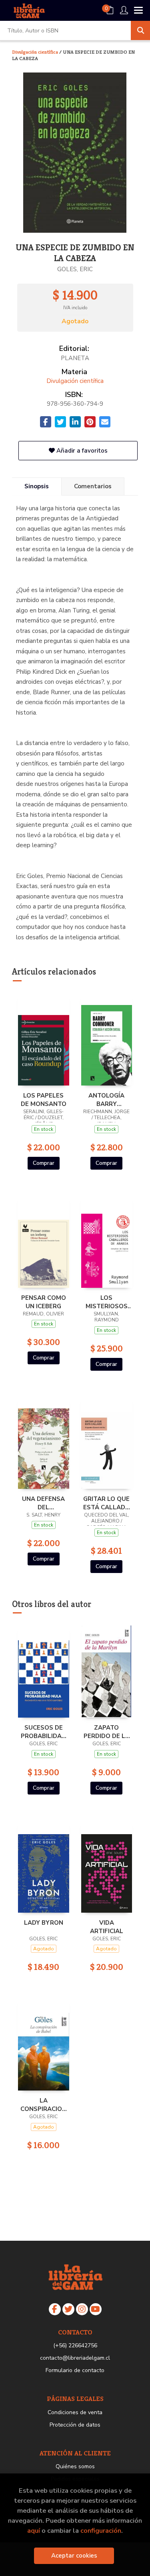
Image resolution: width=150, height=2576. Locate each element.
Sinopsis (37, 486)
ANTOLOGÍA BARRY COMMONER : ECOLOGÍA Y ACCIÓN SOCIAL (106, 1100)
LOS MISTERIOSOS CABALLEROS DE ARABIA (107, 1302)
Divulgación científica (36, 52)
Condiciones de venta (75, 2412)
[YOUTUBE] (96, 2309)
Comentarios (93, 486)
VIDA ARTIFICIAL (107, 1927)
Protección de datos (75, 2425)
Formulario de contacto (75, 2370)
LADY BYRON (44, 1923)
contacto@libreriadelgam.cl (75, 2358)
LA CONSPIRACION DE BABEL (43, 2105)
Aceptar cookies (74, 2556)
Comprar (44, 1163)
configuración (101, 2531)
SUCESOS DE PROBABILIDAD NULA (43, 1732)
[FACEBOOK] (55, 2309)
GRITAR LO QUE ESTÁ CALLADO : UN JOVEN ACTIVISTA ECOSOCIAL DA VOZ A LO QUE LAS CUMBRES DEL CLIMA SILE (107, 1503)
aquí (34, 2531)
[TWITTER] (68, 2309)
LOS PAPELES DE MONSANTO (44, 1100)
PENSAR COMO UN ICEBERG (44, 1302)
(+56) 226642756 (75, 2345)
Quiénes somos (75, 2466)
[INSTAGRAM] (82, 2309)
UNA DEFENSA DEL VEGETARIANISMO (44, 1503)
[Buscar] (140, 30)
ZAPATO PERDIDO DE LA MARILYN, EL (107, 1732)
